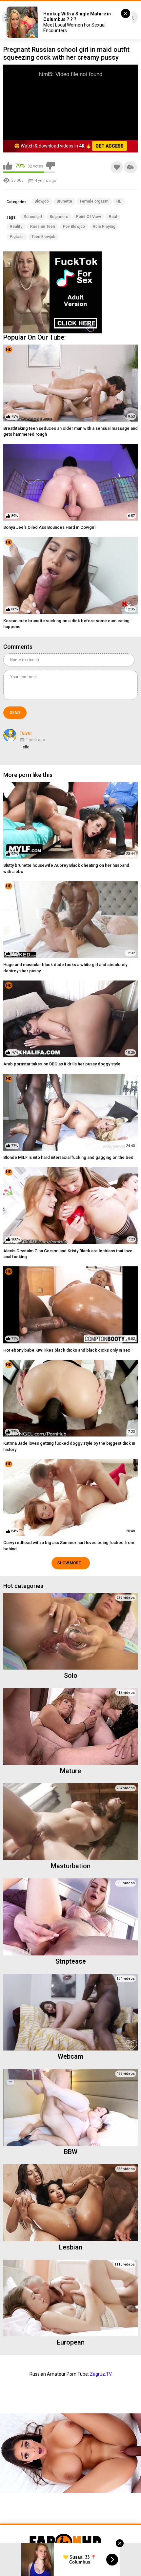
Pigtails (17, 237)
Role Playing (104, 227)
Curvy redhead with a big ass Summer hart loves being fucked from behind (69, 1546)
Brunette (64, 201)
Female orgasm (94, 201)
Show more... (71, 1563)
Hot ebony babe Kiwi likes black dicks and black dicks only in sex (67, 1350)
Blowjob (42, 201)
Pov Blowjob (74, 227)
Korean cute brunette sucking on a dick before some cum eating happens (66, 624)
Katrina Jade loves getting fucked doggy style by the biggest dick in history (69, 1446)
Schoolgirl (33, 217)
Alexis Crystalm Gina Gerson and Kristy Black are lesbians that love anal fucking (68, 1254)
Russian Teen (43, 227)
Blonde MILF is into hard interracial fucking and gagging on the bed (68, 1157)
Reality (16, 227)
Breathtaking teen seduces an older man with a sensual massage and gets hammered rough (70, 431)
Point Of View (89, 217)
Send (15, 713)
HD (119, 201)
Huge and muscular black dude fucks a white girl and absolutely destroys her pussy (65, 968)
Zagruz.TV (101, 2374)
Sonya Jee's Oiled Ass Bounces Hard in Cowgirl (49, 527)
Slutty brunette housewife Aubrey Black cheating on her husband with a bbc (66, 868)
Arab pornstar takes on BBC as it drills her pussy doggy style (62, 1064)
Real (113, 217)
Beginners (59, 217)
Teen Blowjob (43, 237)
